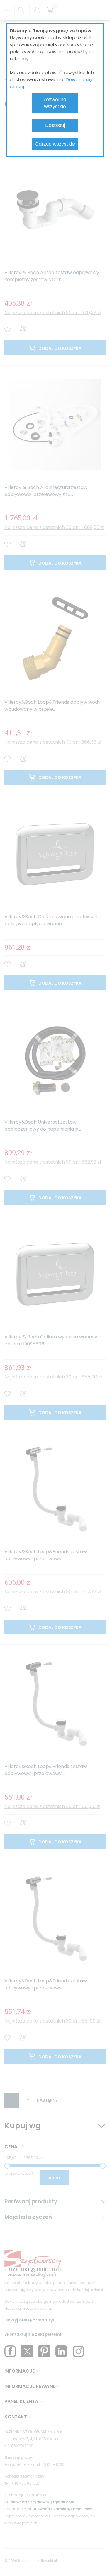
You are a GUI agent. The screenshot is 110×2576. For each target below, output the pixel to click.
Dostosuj (55, 125)
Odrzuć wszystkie (55, 144)
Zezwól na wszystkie (55, 103)
